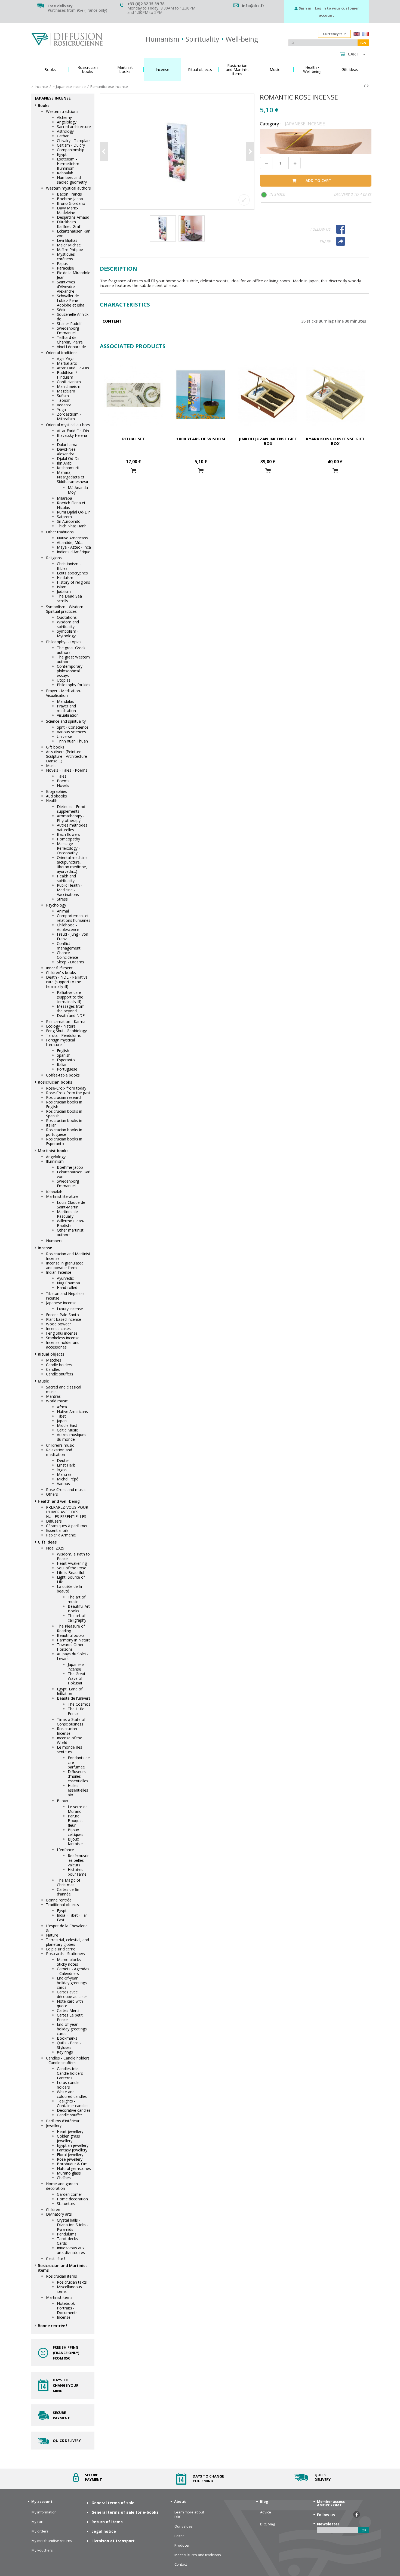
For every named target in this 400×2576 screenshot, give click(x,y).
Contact (181, 2564)
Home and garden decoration (62, 2186)
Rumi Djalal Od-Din (74, 512)
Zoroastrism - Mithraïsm (69, 416)
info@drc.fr (253, 6)
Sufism (63, 396)
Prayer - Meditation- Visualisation (64, 693)
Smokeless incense (63, 1338)
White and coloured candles (72, 2094)
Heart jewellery (70, 2131)
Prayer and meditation (66, 708)
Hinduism (65, 578)
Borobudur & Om (72, 2164)
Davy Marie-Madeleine (68, 210)
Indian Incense (59, 1272)
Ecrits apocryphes (72, 573)
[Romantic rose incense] (177, 152)
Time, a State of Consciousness (71, 1722)
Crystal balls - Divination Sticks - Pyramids (73, 2225)
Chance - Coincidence (67, 955)
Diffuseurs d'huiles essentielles (78, 1776)
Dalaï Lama (67, 445)
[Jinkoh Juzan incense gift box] (268, 395)
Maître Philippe (70, 250)
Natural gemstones (74, 2168)
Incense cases (58, 1329)
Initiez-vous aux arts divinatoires (71, 2250)
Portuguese (67, 1069)
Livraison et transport (113, 2541)
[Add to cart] (134, 471)
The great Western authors (73, 659)
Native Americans (72, 538)
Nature (52, 1935)
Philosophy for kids (74, 685)
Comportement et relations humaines (74, 918)
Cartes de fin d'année (68, 1892)
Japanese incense (61, 1303)
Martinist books (53, 1151)
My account (42, 2501)
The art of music (77, 1599)
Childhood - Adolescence (68, 927)
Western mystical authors (68, 188)
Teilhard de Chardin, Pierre (70, 340)
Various (63, 1484)
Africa (62, 1407)
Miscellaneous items (69, 2289)
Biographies (56, 791)
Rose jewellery (70, 2159)
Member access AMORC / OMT (331, 2503)
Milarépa (64, 498)
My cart (38, 2522)
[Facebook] (351, 229)
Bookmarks (67, 2038)
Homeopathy (68, 839)
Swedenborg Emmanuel (68, 330)
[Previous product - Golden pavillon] (364, 86)
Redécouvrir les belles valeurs (78, 1860)
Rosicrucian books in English (64, 1104)
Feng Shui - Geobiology (66, 1031)
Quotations (67, 617)
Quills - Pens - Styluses (69, 2045)
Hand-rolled (67, 1287)
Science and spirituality (66, 721)
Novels (63, 785)
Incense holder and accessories (63, 1345)
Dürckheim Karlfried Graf (69, 224)
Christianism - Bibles (69, 566)
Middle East (67, 1425)
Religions (54, 558)
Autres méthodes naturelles (72, 827)
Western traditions (62, 111)
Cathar (63, 136)
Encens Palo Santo (62, 1315)
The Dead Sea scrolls (69, 598)
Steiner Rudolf (69, 324)
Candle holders (59, 1365)
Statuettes (66, 2204)
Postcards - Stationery (66, 1954)
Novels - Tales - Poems (67, 770)
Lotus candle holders (68, 2085)
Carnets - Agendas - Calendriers (73, 1971)
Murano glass (69, 2173)
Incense (45, 1248)
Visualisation (68, 715)
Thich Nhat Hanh (72, 526)
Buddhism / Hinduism (67, 375)
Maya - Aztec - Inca (74, 547)
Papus (62, 263)
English (63, 1051)
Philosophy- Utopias (64, 642)
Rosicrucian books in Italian (64, 1123)
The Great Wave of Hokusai (77, 1678)
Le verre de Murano (78, 1809)
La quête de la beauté (69, 1589)
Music (51, 766)
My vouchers (42, 2550)
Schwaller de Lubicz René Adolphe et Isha (71, 300)
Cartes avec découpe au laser (72, 1994)
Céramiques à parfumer (67, 1526)
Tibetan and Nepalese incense (65, 1296)
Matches (54, 1360)
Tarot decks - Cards (69, 2241)
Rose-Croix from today (66, 1088)
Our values (184, 2526)
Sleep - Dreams (70, 962)
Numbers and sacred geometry (72, 180)
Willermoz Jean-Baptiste (71, 1223)
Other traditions (60, 532)
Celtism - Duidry (71, 145)
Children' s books (61, 972)
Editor (179, 2536)
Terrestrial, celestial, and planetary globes (67, 1942)
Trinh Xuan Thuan (72, 741)
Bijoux (62, 1801)
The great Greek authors (71, 650)
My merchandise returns (52, 2541)
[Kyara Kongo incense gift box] (335, 395)
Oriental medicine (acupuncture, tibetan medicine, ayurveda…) (72, 864)
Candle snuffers (60, 1374)
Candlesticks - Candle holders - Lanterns (71, 2073)
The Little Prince (76, 1711)
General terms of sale (113, 2503)
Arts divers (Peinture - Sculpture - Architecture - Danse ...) (68, 756)
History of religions (73, 582)
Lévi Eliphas (67, 240)
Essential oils (57, 1530)
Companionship (71, 150)
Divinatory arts (59, 2214)
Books (44, 105)
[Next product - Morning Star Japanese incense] (368, 86)
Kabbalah (65, 173)
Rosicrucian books (55, 1082)
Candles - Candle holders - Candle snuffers (68, 2060)
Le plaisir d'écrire (61, 1949)
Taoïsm (64, 400)
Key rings (65, 2052)
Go (363, 43)
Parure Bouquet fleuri (75, 1821)
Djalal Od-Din (69, 458)
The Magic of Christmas (69, 1882)
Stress (62, 899)
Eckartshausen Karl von (74, 233)
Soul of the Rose (72, 1568)
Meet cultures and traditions (198, 2555)
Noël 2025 (55, 1548)
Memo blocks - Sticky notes (70, 1962)
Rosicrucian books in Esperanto (64, 1141)
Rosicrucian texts (72, 2282)
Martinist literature (62, 1196)
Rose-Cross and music (66, 1490)
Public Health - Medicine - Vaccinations (70, 890)
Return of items (107, 2522)
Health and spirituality (66, 878)
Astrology (65, 131)
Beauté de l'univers (74, 1698)
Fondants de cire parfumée (79, 1762)
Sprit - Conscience (73, 727)
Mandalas (65, 701)
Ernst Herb (66, 1465)
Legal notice (104, 2531)
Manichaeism (69, 386)
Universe (64, 736)
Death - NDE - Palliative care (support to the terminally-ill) (67, 982)
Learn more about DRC (189, 2515)
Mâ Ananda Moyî (78, 490)
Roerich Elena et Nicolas (71, 505)
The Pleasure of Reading (71, 1628)
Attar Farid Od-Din (73, 368)
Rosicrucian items (61, 2276)
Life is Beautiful (70, 1572)
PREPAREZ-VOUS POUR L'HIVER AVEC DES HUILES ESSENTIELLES (67, 1512)
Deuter (63, 1460)
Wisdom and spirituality (68, 624)
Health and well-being (59, 1501)
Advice (266, 2512)
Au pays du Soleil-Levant (72, 1656)
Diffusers (54, 1521)
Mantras (53, 1396)
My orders (40, 2531)
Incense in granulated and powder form (65, 1265)
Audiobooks (56, 796)
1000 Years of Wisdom (201, 439)
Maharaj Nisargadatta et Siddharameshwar (73, 477)
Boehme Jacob (70, 199)
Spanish (64, 1055)
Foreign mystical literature (60, 1042)
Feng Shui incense (62, 1333)
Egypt (62, 154)
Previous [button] (104, 152)
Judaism (64, 591)
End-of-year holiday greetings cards (72, 1983)
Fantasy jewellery (72, 2150)
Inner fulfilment (59, 968)
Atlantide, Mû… (70, 542)
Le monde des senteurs (70, 1749)
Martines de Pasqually (67, 1214)
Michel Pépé (68, 1479)
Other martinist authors (70, 1232)
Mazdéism (66, 391)
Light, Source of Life (71, 1579)
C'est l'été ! (56, 2258)
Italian (62, 1064)
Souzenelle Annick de (73, 317)
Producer (182, 2545)
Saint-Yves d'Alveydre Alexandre (66, 287)
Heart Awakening (72, 1563)
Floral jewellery (70, 2155)
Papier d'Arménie (61, 1535)
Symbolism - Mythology (68, 633)
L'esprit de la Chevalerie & (67, 1928)
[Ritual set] (133, 395)
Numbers (54, 1241)
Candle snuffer (70, 2115)
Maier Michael (69, 245)
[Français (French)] (366, 35)
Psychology (56, 905)
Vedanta (64, 405)
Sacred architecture (74, 127)
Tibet (61, 1416)
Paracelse (65, 268)
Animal (63, 911)
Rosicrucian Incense (67, 1731)
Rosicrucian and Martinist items (62, 2268)
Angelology (67, 122)
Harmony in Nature (74, 1640)
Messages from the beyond (71, 1009)
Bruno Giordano (71, 203)
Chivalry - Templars (74, 140)
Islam (62, 587)
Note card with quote (70, 2003)
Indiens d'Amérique (74, 552)
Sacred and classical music (64, 1389)
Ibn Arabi (65, 463)
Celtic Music (67, 1430)
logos (62, 1470)
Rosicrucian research (64, 1097)
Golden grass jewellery (68, 2138)
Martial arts (67, 363)
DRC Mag (267, 2524)
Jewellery (54, 2125)
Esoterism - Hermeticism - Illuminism (69, 164)
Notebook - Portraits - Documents (67, 2308)
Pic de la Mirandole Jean (74, 275)
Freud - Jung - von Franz (73, 936)
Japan (62, 1421)
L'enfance (65, 1850)
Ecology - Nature (61, 1026)
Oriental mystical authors (68, 425)
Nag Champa (68, 1283)
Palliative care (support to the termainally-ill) (70, 997)
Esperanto (66, 1060)
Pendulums (67, 2234)
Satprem (64, 517)
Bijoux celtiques (76, 1832)
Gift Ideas (47, 1542)
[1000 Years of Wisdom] (201, 395)
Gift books (55, 747)
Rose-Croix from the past (68, 1093)
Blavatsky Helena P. (72, 438)
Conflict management (69, 946)
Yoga (61, 409)
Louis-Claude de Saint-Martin (71, 1205)
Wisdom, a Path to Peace (73, 1556)
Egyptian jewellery (73, 2145)
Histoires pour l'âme (77, 1872)
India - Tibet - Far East (72, 1918)
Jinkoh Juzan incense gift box (268, 441)
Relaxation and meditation (59, 1452)
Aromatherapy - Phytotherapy (71, 818)
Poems (63, 781)
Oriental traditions (62, 353)
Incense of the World (70, 1740)
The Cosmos (79, 1704)
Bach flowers (68, 834)
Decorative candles (74, 2110)
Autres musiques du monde (72, 1437)
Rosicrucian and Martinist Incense (68, 1256)
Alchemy (64, 117)
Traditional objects (62, 1905)
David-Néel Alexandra (67, 452)
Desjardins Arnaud (73, 217)
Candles (53, 1369)
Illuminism (55, 1161)
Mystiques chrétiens (66, 256)
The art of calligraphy (77, 1618)
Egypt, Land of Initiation (70, 1691)
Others (52, 1494)
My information (44, 2512)
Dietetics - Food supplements (71, 809)
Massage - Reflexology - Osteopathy (68, 848)
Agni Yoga (66, 359)
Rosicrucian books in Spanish (64, 1114)
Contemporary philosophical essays (70, 671)
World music (57, 1401)
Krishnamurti (68, 468)
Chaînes (64, 2178)
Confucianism (69, 382)
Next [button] (250, 152)
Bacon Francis (69, 194)
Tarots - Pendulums (63, 1035)
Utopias (64, 680)
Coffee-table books (63, 1075)
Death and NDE (71, 1015)
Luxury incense (70, 1309)
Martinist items (59, 2297)
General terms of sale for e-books (125, 2512)
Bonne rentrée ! (60, 1900)
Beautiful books (71, 1635)
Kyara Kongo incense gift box (335, 441)
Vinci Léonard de (71, 347)
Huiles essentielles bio (78, 1790)
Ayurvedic (65, 1278)
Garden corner (70, 2194)
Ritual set (134, 439)
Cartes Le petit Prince (70, 2017)
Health (52, 801)
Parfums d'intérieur (63, 2121)
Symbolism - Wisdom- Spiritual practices (65, 609)
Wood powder (59, 1324)
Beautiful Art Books (79, 1609)
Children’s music (60, 1445)
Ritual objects (51, 1354)
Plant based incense (64, 1319)
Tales (62, 776)
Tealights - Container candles (73, 2103)
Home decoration (72, 2199)
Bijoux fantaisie (75, 1841)
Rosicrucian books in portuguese (64, 1132)
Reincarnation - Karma (66, 1021)
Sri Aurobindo (69, 521)
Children (53, 2209)
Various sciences (71, 732)
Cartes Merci (68, 2010)
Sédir (61, 310)
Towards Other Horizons (70, 1647)
